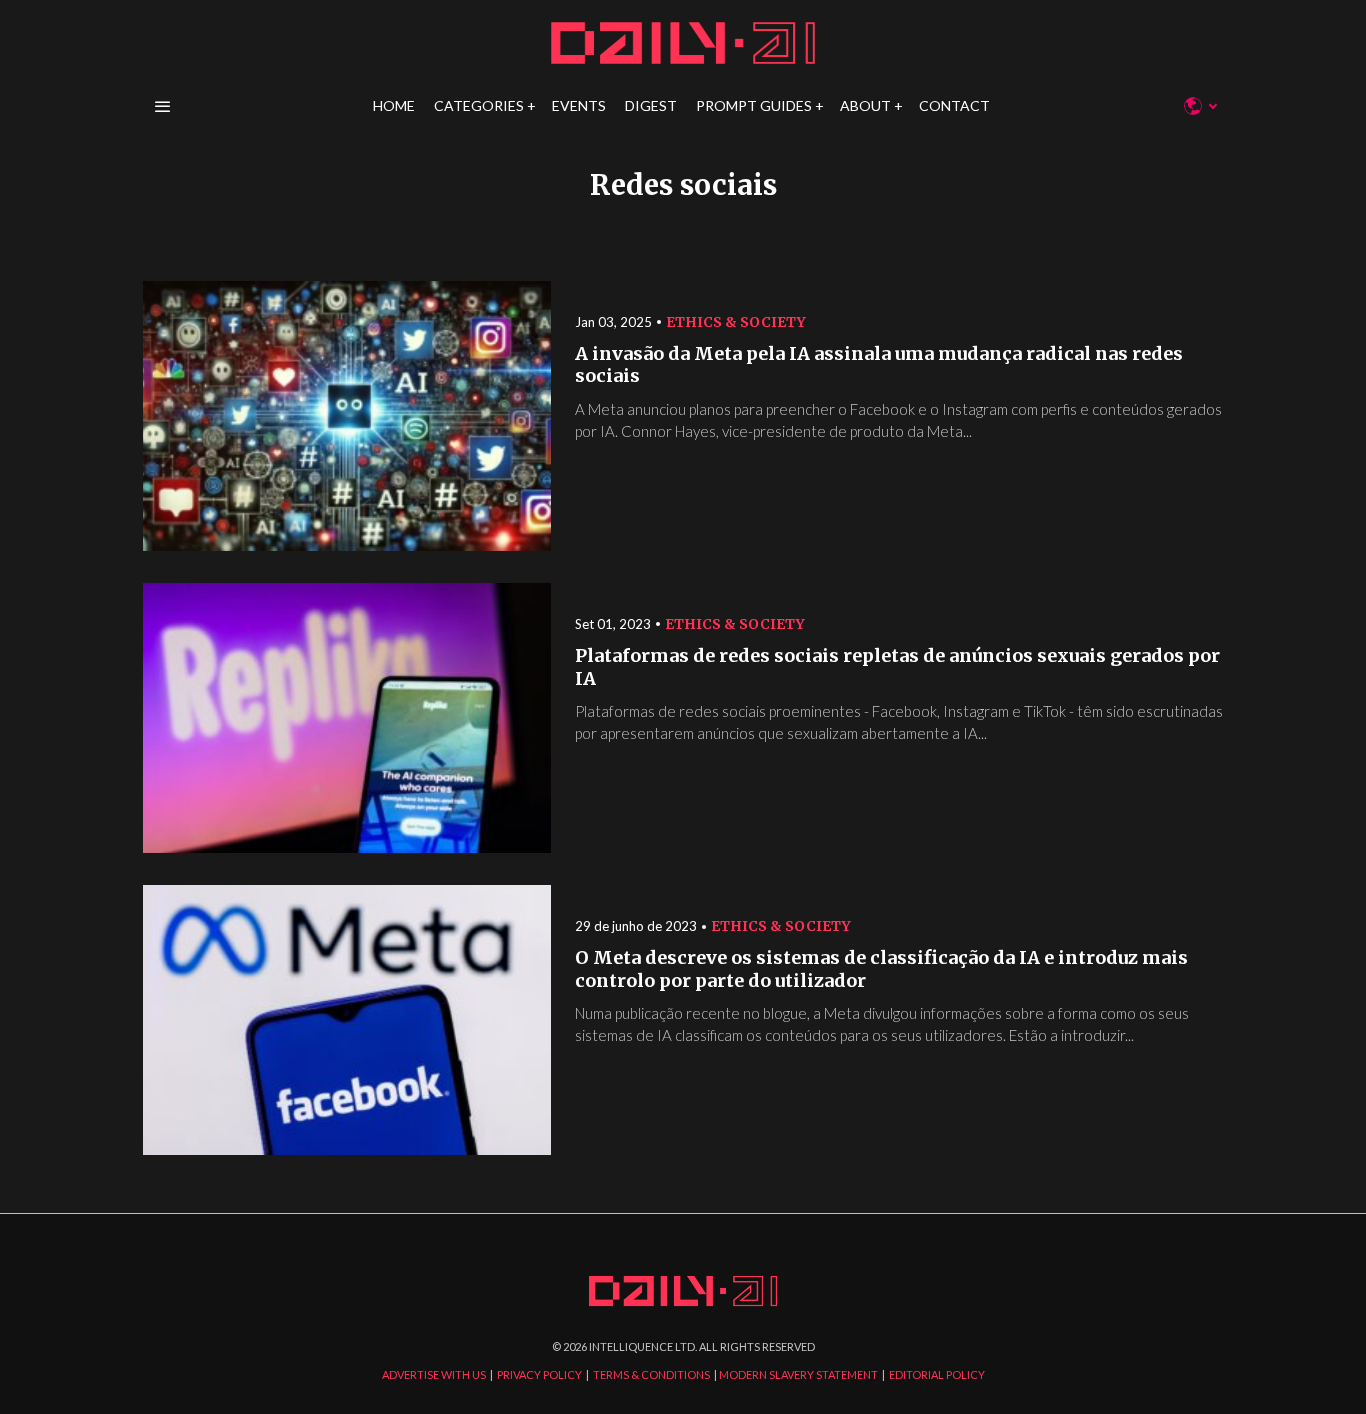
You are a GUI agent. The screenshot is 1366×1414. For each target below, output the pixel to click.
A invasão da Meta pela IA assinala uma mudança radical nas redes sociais (879, 365)
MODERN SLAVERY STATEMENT (798, 1374)
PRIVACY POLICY (539, 1374)
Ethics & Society (736, 322)
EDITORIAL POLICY (937, 1374)
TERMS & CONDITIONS (651, 1374)
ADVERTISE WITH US (434, 1374)
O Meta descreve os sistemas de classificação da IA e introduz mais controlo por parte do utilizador (881, 969)
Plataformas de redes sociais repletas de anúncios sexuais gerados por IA (897, 667)
